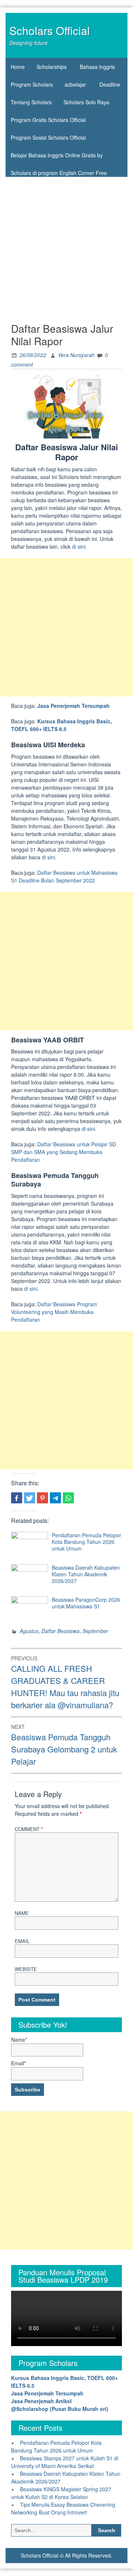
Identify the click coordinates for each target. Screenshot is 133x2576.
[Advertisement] (66, 247)
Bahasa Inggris (97, 67)
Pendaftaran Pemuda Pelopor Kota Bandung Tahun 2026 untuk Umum (86, 1542)
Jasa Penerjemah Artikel (41, 2401)
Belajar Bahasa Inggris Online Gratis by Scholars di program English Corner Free (59, 158)
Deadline (110, 84)
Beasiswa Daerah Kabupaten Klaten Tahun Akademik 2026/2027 (86, 1574)
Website (26, 1969)
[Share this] (17, 1498)
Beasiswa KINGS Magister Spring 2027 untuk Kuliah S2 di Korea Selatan (61, 2493)
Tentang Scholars (31, 102)
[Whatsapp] (68, 1498)
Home (18, 67)
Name (22, 1913)
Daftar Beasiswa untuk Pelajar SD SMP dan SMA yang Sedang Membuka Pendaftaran (64, 1152)
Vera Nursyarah (76, 355)
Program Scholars (32, 84)
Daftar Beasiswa (60, 1631)
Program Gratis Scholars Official (48, 120)
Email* (18, 2063)
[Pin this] (42, 1498)
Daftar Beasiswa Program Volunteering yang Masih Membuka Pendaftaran (54, 1312)
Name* (19, 2040)
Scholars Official (50, 30)
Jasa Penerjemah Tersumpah (74, 706)
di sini (79, 546)
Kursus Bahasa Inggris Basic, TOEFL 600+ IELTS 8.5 (62, 725)
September (95, 1631)
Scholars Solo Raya (86, 102)
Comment (29, 1829)
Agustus (29, 1631)
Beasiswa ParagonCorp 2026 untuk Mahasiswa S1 (86, 1603)
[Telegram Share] (55, 1498)
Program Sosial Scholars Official (48, 137)
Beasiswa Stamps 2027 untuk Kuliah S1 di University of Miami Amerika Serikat (65, 2462)
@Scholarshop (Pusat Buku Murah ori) (60, 2409)
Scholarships (52, 67)
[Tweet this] (30, 1498)
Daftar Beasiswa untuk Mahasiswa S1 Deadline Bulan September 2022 (64, 876)
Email (22, 1941)
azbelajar (75, 84)
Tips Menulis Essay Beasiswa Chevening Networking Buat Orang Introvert (63, 2508)
